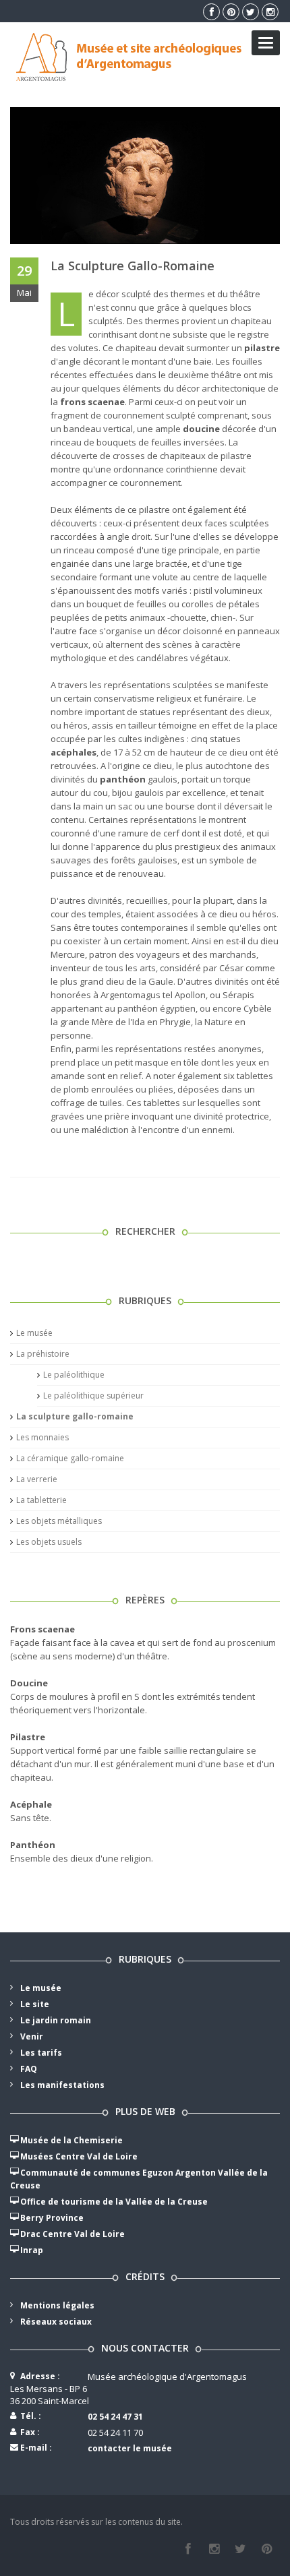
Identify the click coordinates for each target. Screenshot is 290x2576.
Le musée (34, 1333)
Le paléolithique (74, 1375)
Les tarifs (41, 2053)
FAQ (29, 2069)
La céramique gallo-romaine (70, 1458)
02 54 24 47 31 (115, 2417)
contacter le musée (130, 2448)
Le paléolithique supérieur (93, 1396)
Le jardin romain (56, 2020)
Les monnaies (42, 1437)
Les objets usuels (49, 1542)
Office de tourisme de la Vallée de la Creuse (114, 2202)
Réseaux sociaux (56, 2322)
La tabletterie (41, 1500)
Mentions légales (57, 2305)
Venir (32, 2036)
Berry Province (52, 2218)
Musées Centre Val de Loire (79, 2156)
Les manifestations (62, 2085)
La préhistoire (43, 1354)
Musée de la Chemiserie (71, 2140)
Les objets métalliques (59, 1521)
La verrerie (37, 1479)
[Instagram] (214, 2549)
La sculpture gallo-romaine (133, 266)
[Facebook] (188, 2549)
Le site (35, 2004)
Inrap (32, 2250)
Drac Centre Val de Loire (72, 2234)
